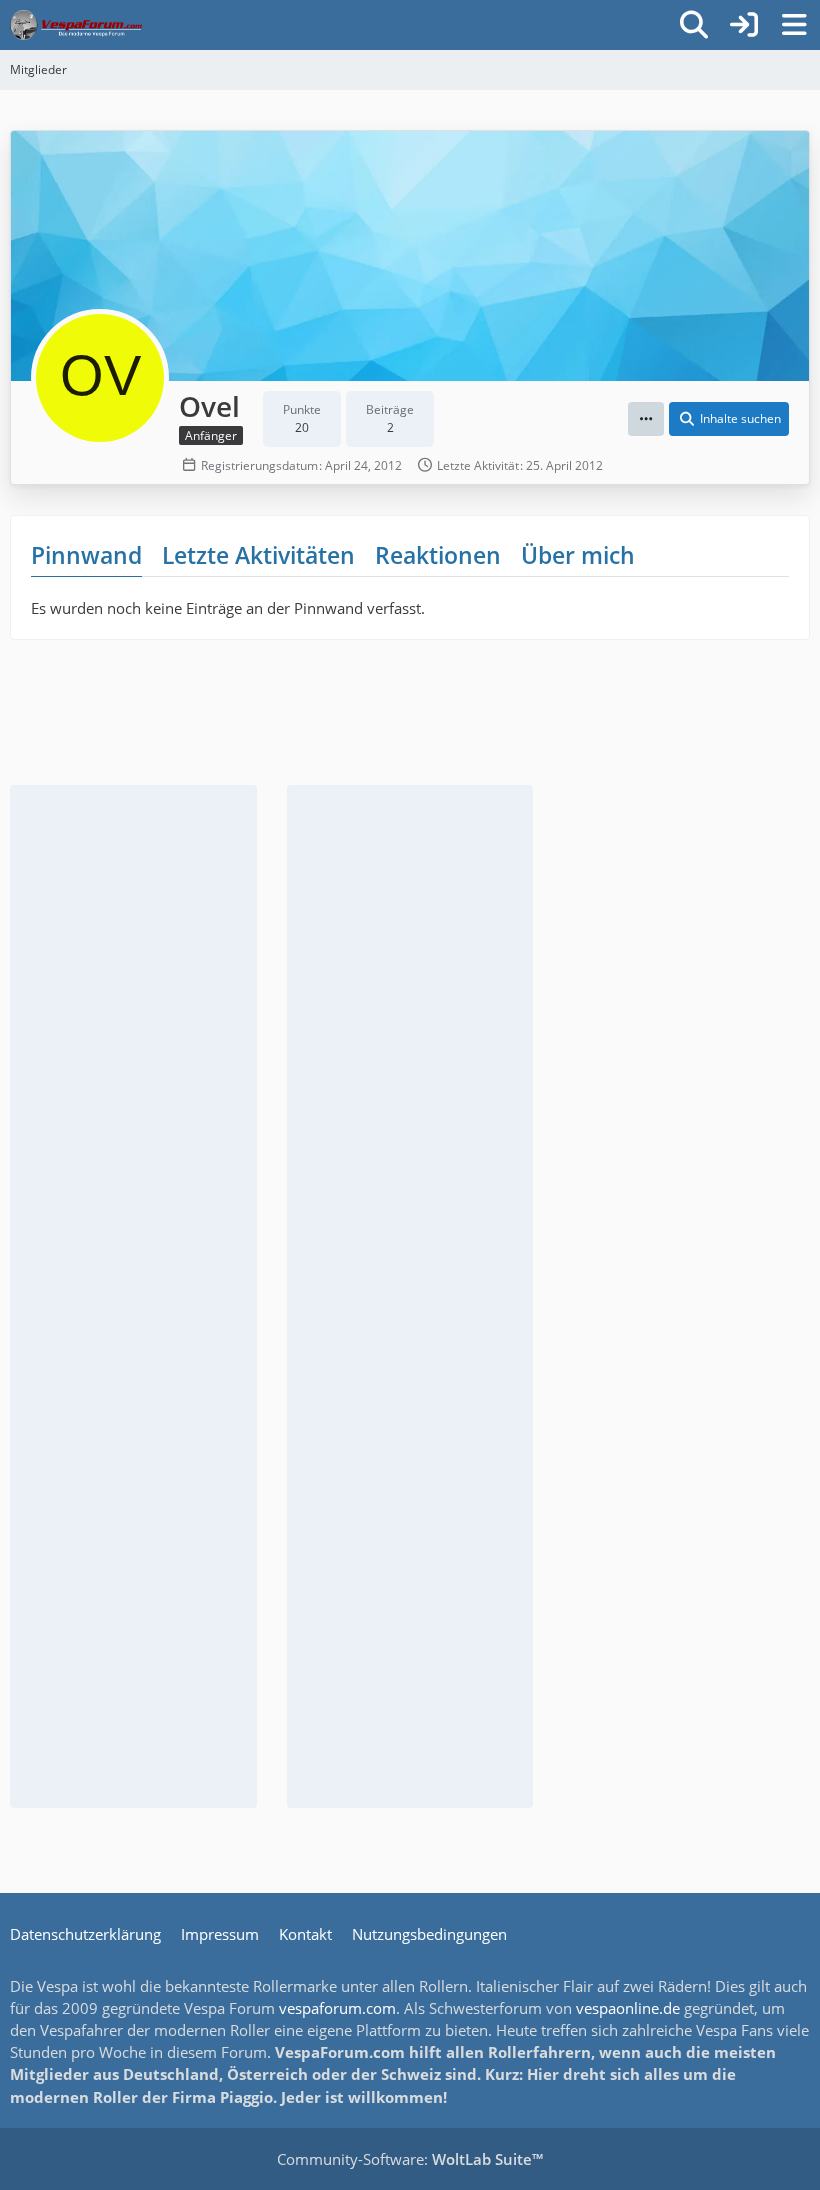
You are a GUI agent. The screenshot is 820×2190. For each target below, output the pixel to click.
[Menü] (794, 25)
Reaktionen (438, 555)
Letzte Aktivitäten (258, 555)
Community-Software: (410, 2159)
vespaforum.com (337, 2008)
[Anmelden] (744, 25)
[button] (646, 419)
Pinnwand (86, 555)
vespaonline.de (628, 2008)
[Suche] (694, 25)
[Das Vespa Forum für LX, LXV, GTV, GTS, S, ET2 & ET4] (76, 25)
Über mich (578, 555)
